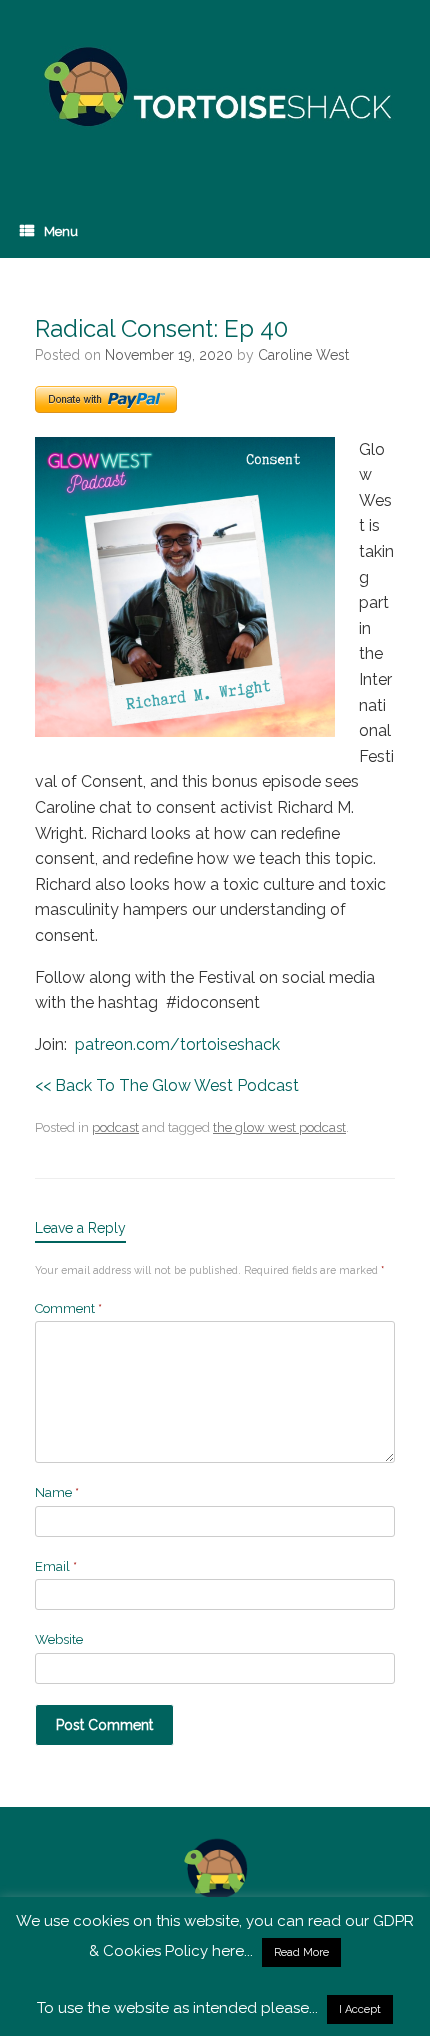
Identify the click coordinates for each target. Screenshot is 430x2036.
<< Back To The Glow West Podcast (167, 1085)
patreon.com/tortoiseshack (175, 1044)
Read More (301, 1952)
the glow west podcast (279, 1127)
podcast (115, 1127)
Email (56, 1566)
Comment (68, 1308)
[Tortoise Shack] (215, 87)
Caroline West (303, 355)
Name (57, 1492)
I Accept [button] (360, 2009)
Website (59, 1639)
